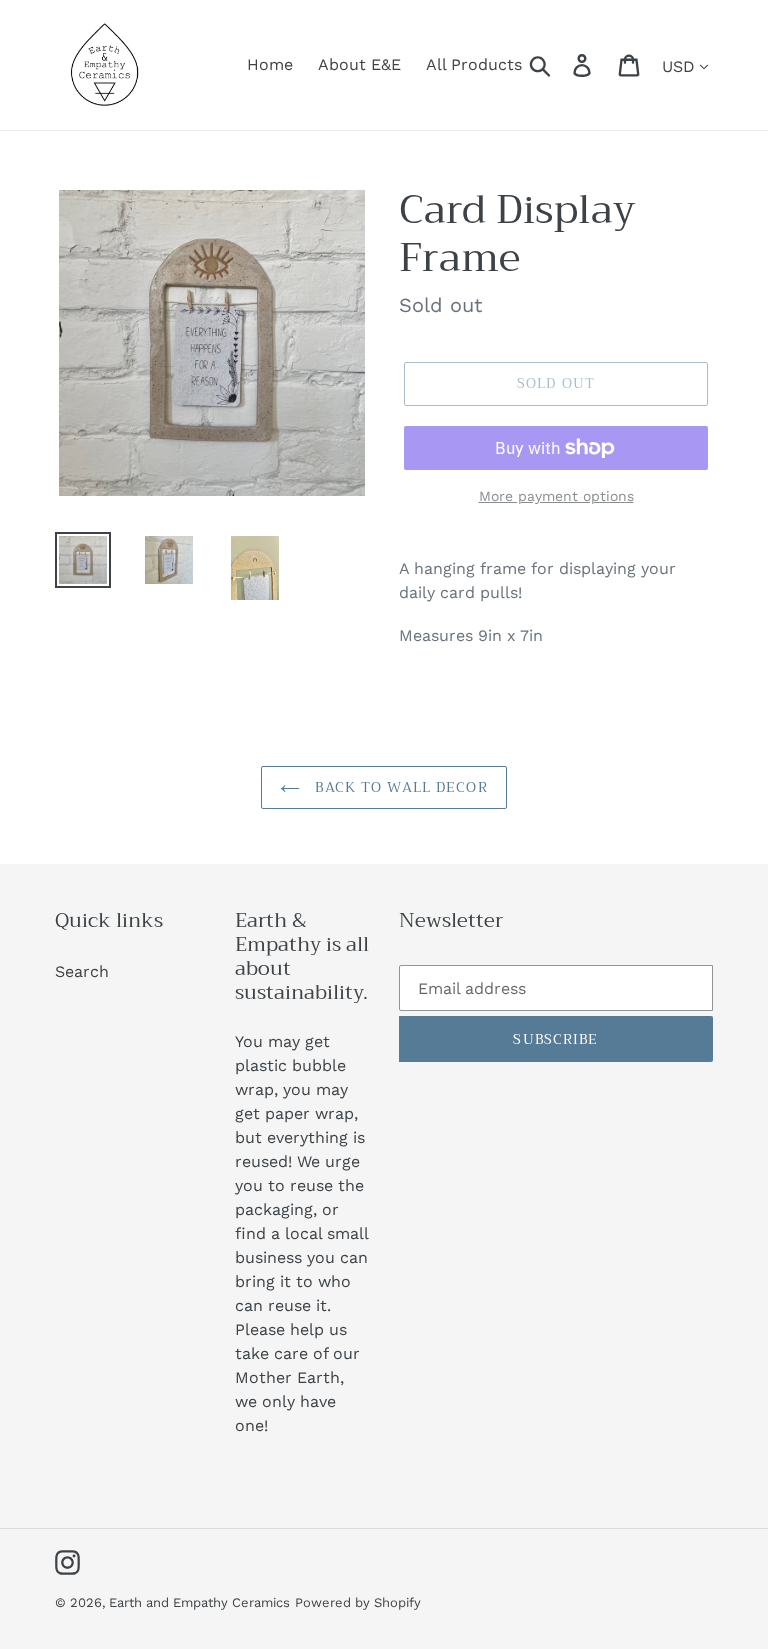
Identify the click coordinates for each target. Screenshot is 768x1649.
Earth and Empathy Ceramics (199, 1602)
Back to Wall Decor (398, 787)
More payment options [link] (556, 496)
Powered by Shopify (358, 1602)
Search (82, 971)
